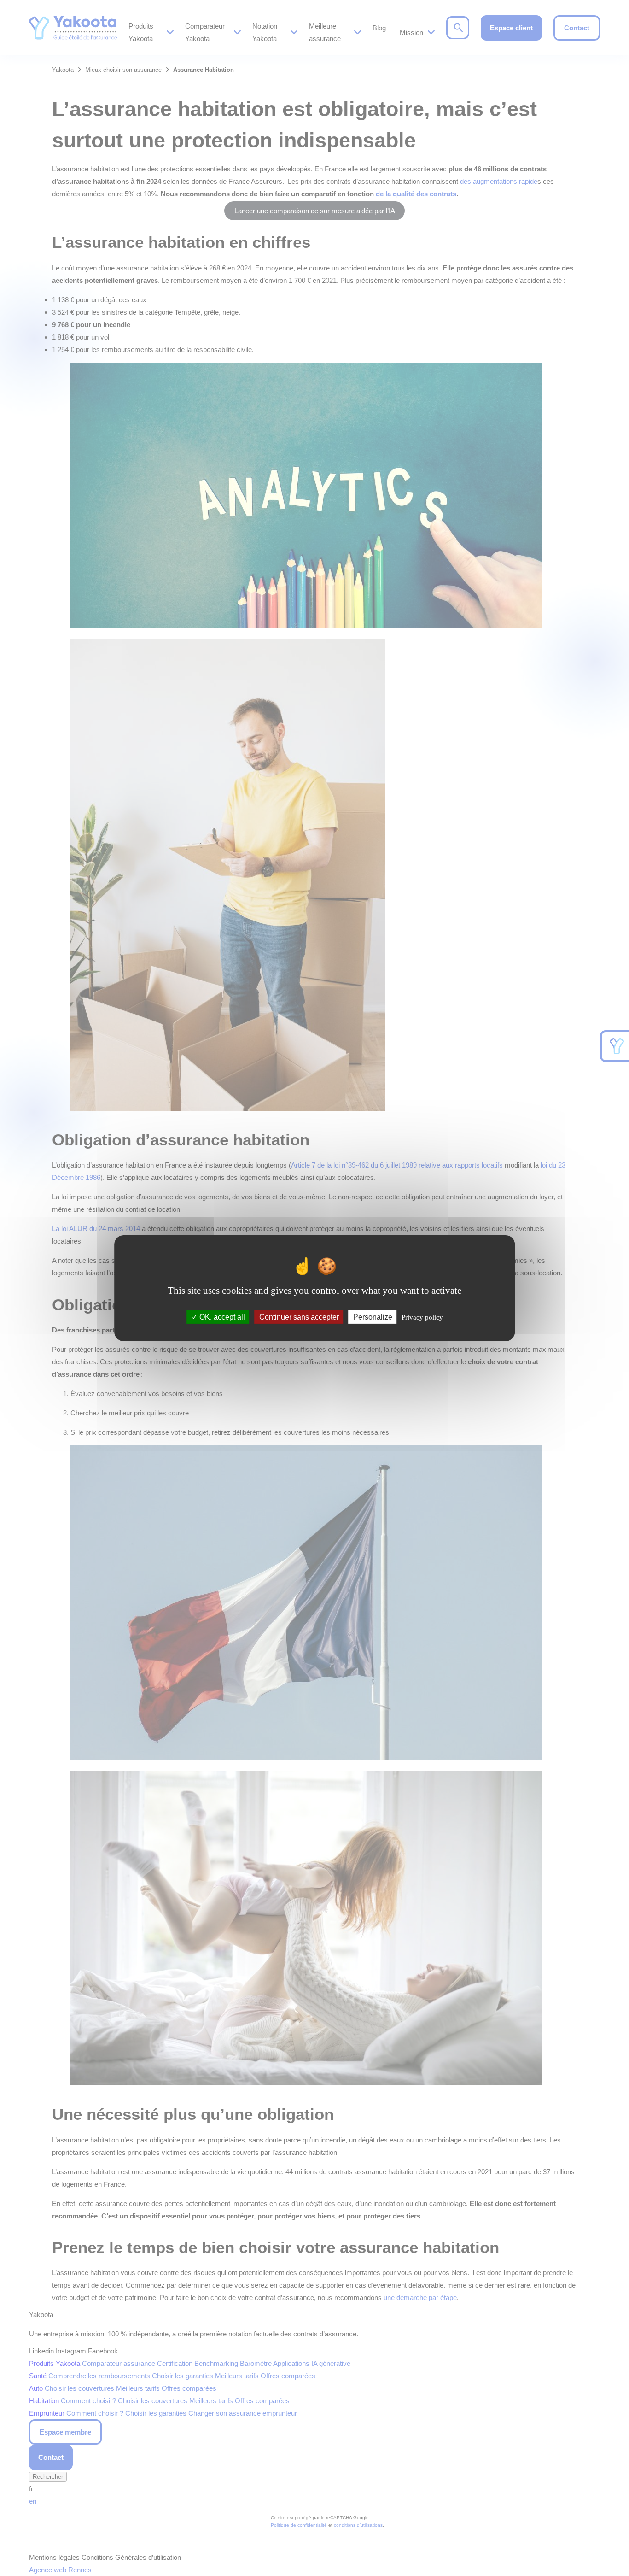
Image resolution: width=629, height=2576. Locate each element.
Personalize (373, 1317)
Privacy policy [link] (422, 1317)
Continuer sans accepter (299, 1317)
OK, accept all (221, 1317)
